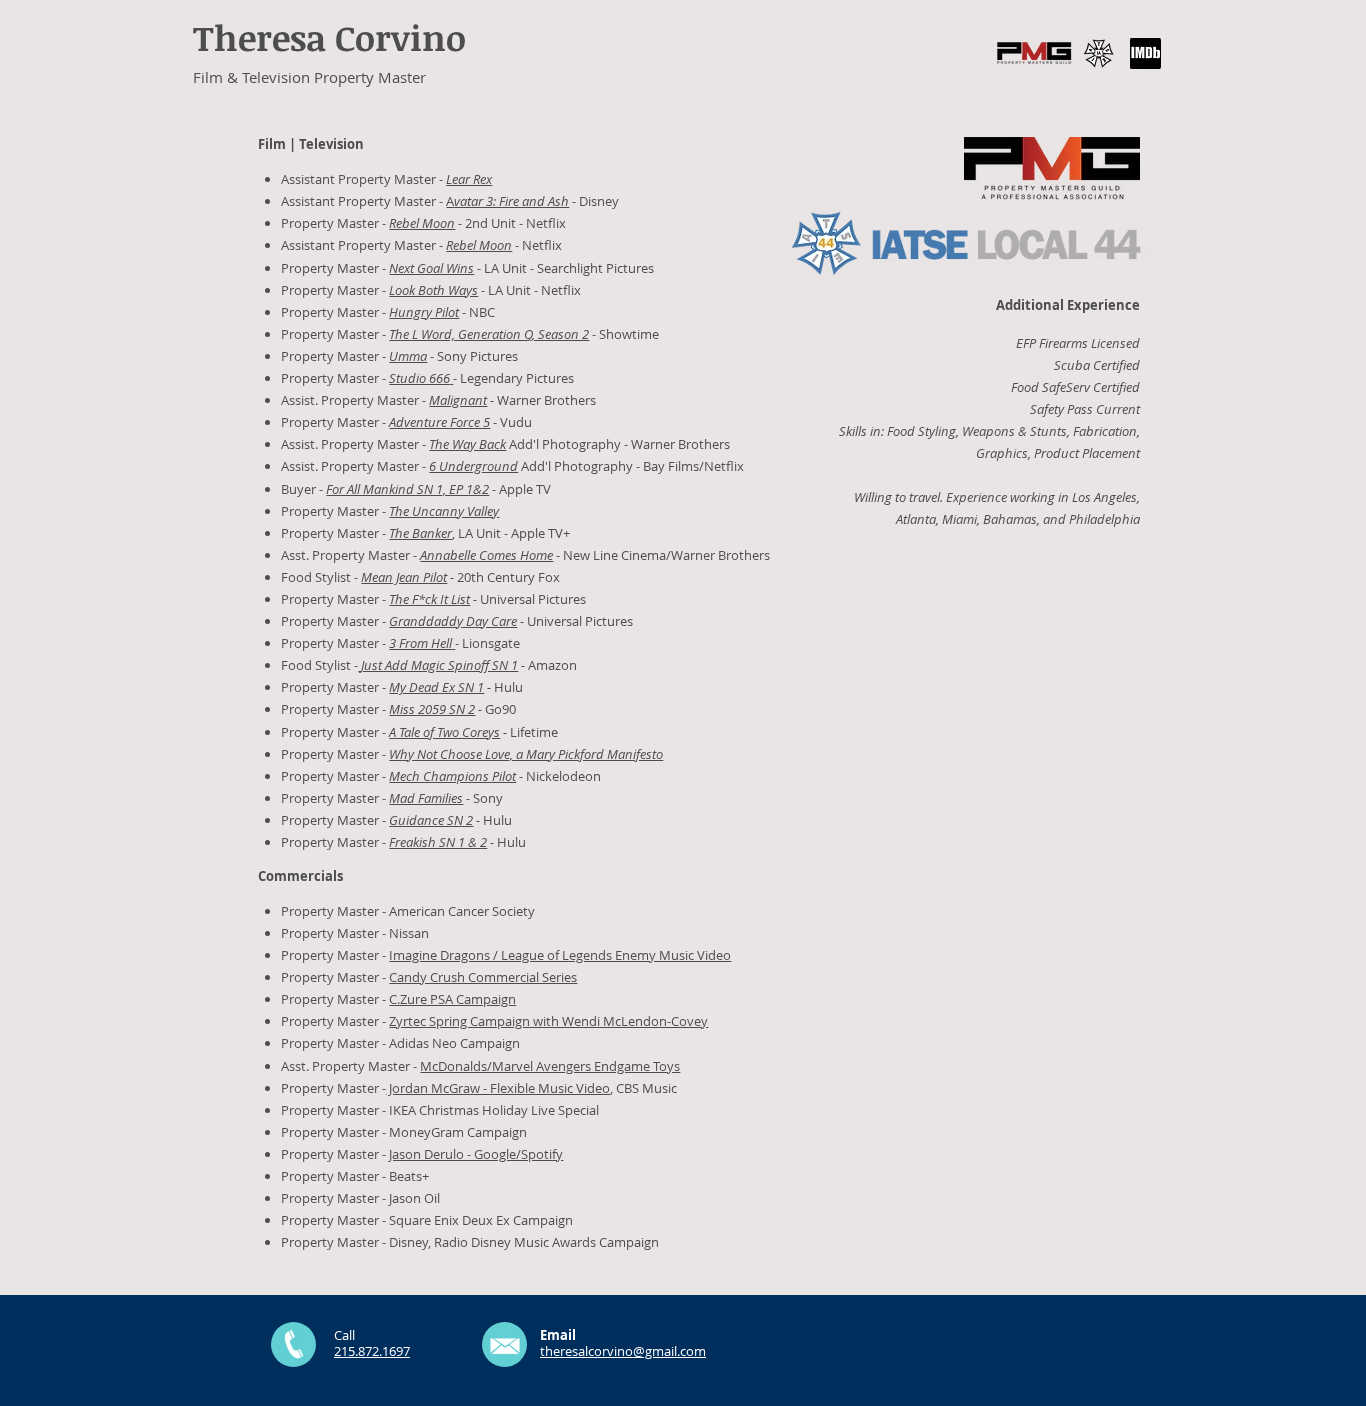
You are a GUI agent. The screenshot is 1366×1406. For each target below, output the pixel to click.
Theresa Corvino (329, 37)
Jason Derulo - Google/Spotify (476, 1154)
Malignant (458, 400)
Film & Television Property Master (309, 77)
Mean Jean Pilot (404, 577)
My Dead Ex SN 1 (436, 687)
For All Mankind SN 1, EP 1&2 (407, 489)
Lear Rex (469, 179)
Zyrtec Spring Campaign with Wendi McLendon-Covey (548, 1021)
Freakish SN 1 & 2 (438, 842)
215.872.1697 (372, 1351)
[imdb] (1145, 53)
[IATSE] (1098, 53)
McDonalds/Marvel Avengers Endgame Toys (550, 1066)
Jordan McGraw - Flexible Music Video (498, 1088)
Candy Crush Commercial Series (483, 977)
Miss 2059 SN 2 (432, 709)
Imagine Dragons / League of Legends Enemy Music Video (560, 955)
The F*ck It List (429, 599)
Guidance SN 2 (431, 820)
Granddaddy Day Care (453, 621)
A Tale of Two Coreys (444, 732)
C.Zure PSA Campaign (452, 999)
